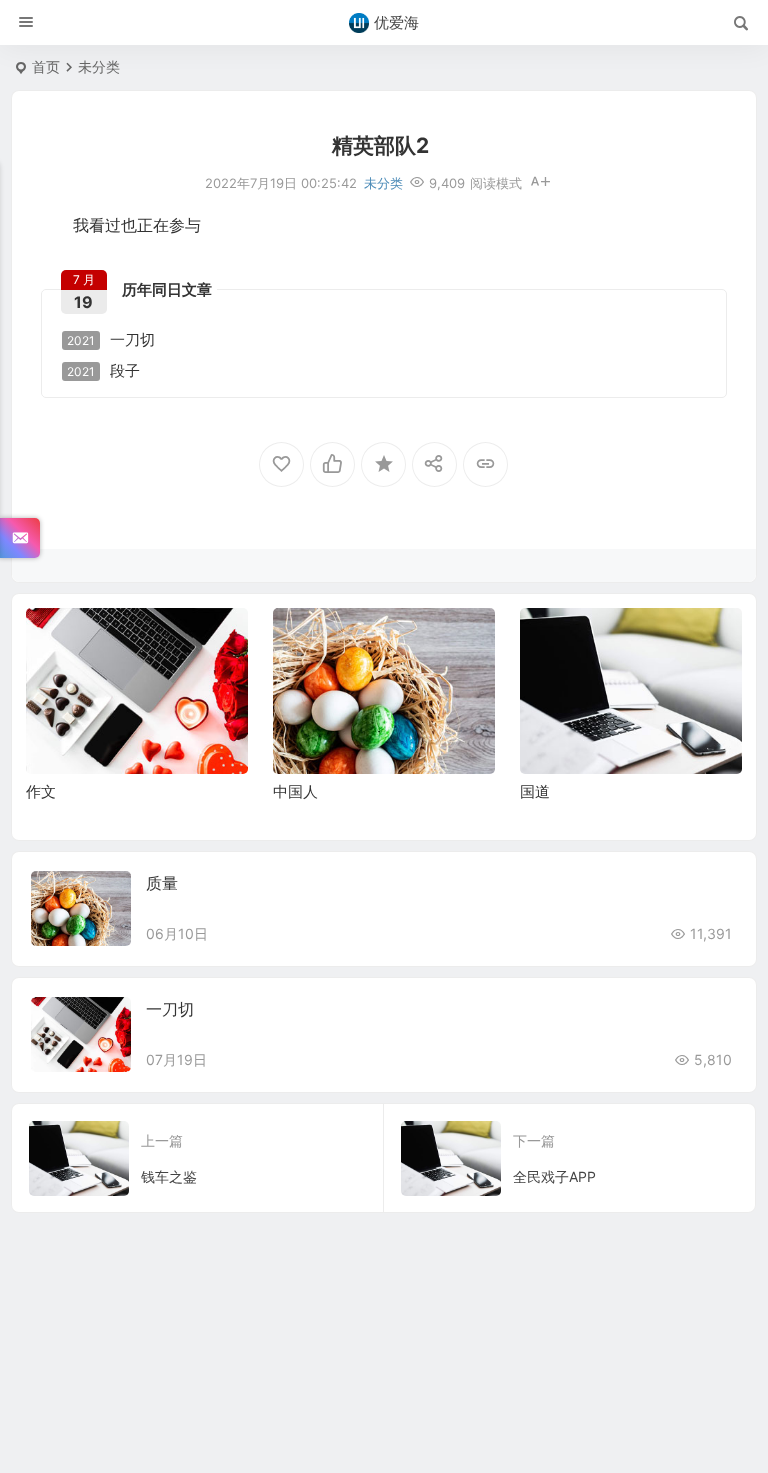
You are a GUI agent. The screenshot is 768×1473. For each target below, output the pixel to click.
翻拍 (535, 625)
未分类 (99, 66)
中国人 (48, 791)
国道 (288, 791)
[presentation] (626, 640)
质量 (162, 883)
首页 (46, 66)
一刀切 (111, 340)
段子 (103, 371)
